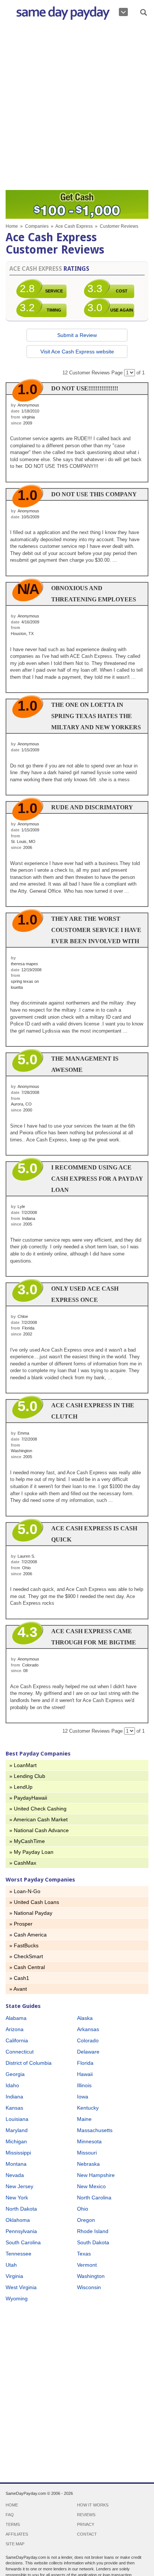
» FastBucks (24, 1945)
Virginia (14, 2276)
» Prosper (21, 1924)
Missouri (87, 2153)
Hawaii (85, 2074)
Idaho (12, 2085)
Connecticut (20, 2052)
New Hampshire (96, 2175)
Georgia (15, 2074)
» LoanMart (23, 1765)
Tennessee (19, 2254)
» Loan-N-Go (25, 1891)
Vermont (87, 2265)
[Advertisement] (77, 107)
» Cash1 (19, 1978)
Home (12, 226)
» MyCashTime (27, 1841)
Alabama (16, 2018)
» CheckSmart (26, 1956)
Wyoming (17, 2299)
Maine (84, 2119)
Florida (85, 2063)
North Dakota (21, 2209)
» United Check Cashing (38, 1809)
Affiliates (17, 2534)
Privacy (86, 2524)
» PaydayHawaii (28, 1798)
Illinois (84, 2085)
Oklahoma (18, 2220)
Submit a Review (77, 335)
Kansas (14, 2108)
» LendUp (21, 1787)
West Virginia (21, 2287)
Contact (87, 2534)
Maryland (17, 2130)
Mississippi (18, 2153)
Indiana (14, 2097)
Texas (84, 2254)
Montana (16, 2164)
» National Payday (31, 1913)
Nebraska (88, 2164)
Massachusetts (95, 2130)
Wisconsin (89, 2287)
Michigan (16, 2141)
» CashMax (23, 1863)
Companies (37, 226)
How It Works (93, 2505)
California (17, 2040)
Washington (91, 2276)
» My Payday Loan (31, 1852)
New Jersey (19, 2186)
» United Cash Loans (34, 1902)
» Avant (18, 1989)
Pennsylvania (21, 2231)
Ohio (83, 2209)
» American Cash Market (38, 1819)
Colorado (88, 2040)
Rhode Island (93, 2231)
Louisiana (17, 2119)
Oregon (86, 2220)
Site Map (15, 2544)
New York (17, 2198)
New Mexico (91, 2186)
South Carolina (23, 2242)
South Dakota (93, 2242)
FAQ (10, 2515)
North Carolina (94, 2198)
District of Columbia (29, 2063)
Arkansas (88, 2029)
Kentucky (88, 2108)
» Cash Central (27, 1967)
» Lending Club (27, 1776)
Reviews (86, 2515)
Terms (13, 2524)
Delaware (88, 2052)
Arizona (15, 2029)
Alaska (85, 2018)
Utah (11, 2265)
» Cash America (28, 1935)
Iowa (83, 2097)
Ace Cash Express (74, 226)
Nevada (15, 2175)
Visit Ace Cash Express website (77, 352)
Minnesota (89, 2141)
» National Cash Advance (39, 1830)
